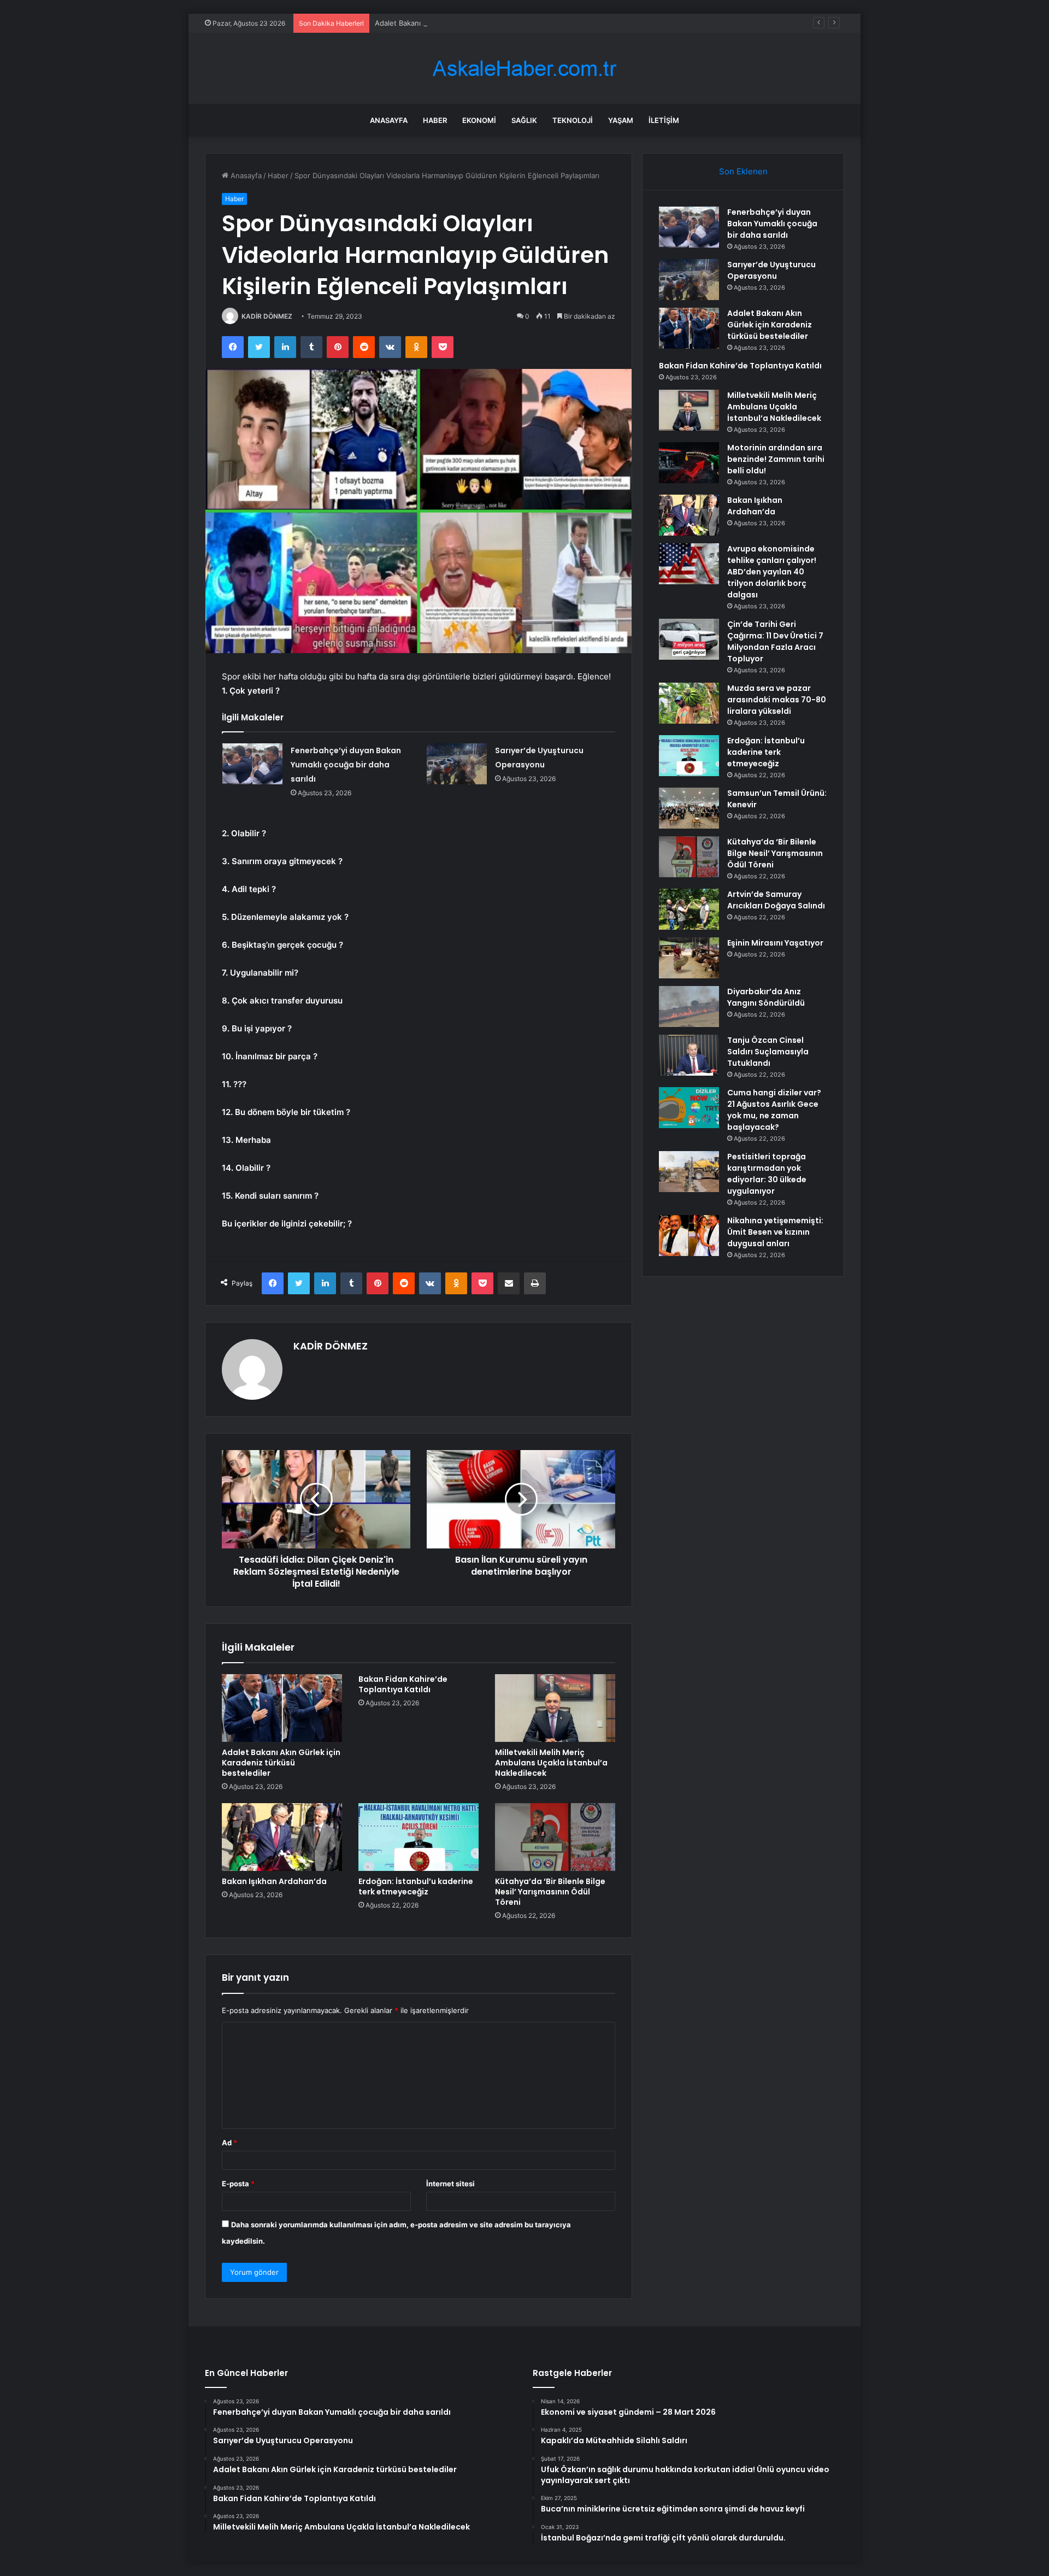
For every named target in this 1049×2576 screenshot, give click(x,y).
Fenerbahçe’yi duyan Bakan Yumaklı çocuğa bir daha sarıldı (346, 765)
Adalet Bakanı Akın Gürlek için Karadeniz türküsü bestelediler (479, 23)
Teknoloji (573, 120)
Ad (229, 2143)
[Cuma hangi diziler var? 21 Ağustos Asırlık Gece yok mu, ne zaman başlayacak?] (689, 1108)
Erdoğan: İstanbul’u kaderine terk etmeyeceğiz (416, 1886)
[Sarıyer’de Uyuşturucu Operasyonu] (457, 764)
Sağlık (524, 120)
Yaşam (621, 120)
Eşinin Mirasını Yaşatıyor (775, 943)
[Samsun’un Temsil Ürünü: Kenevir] (689, 808)
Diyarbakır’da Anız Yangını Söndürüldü (766, 997)
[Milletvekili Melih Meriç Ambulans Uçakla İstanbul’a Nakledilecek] (555, 1708)
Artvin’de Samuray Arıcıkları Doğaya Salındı (776, 900)
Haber (435, 120)
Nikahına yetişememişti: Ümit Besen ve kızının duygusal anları (775, 1232)
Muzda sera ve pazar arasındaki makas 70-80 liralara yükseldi (777, 700)
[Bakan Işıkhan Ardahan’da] (282, 1837)
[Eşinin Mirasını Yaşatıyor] (689, 958)
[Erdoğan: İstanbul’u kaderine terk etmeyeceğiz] (419, 1837)
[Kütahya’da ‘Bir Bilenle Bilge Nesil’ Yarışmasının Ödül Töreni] (555, 1837)
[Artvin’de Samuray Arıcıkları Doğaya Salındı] (689, 909)
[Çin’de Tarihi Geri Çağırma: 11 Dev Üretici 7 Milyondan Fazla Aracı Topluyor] (689, 639)
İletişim (664, 120)
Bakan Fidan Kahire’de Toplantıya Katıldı (403, 1684)
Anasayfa (389, 120)
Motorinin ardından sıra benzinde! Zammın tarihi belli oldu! (776, 459)
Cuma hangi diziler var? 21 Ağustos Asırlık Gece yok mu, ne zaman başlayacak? (774, 1110)
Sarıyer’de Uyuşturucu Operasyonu (771, 270)
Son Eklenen (743, 171)
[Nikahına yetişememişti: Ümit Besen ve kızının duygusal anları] (689, 1236)
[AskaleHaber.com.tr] (524, 69)
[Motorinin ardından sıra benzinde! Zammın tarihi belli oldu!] (689, 463)
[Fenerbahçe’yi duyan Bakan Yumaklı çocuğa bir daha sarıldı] (252, 764)
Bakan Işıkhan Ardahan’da (274, 1881)
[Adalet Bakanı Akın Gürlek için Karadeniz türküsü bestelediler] (282, 1708)
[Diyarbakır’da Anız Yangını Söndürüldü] (689, 1007)
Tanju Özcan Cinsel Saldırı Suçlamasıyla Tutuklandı (768, 1052)
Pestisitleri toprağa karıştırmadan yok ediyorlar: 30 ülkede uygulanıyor (767, 1174)
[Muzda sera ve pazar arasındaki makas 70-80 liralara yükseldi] (689, 703)
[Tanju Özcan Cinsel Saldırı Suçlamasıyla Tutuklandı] (689, 1055)
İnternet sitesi (450, 2184)
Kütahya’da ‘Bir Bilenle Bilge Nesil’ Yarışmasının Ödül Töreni (550, 1892)
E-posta (238, 2184)
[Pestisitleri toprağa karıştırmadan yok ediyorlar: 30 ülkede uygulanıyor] (689, 1172)
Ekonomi (479, 120)
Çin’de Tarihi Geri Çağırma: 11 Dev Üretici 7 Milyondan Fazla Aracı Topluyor (775, 641)
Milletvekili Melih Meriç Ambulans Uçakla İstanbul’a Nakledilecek (551, 1763)
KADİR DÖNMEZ (267, 316)
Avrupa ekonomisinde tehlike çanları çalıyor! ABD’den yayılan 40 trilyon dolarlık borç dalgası (772, 572)
